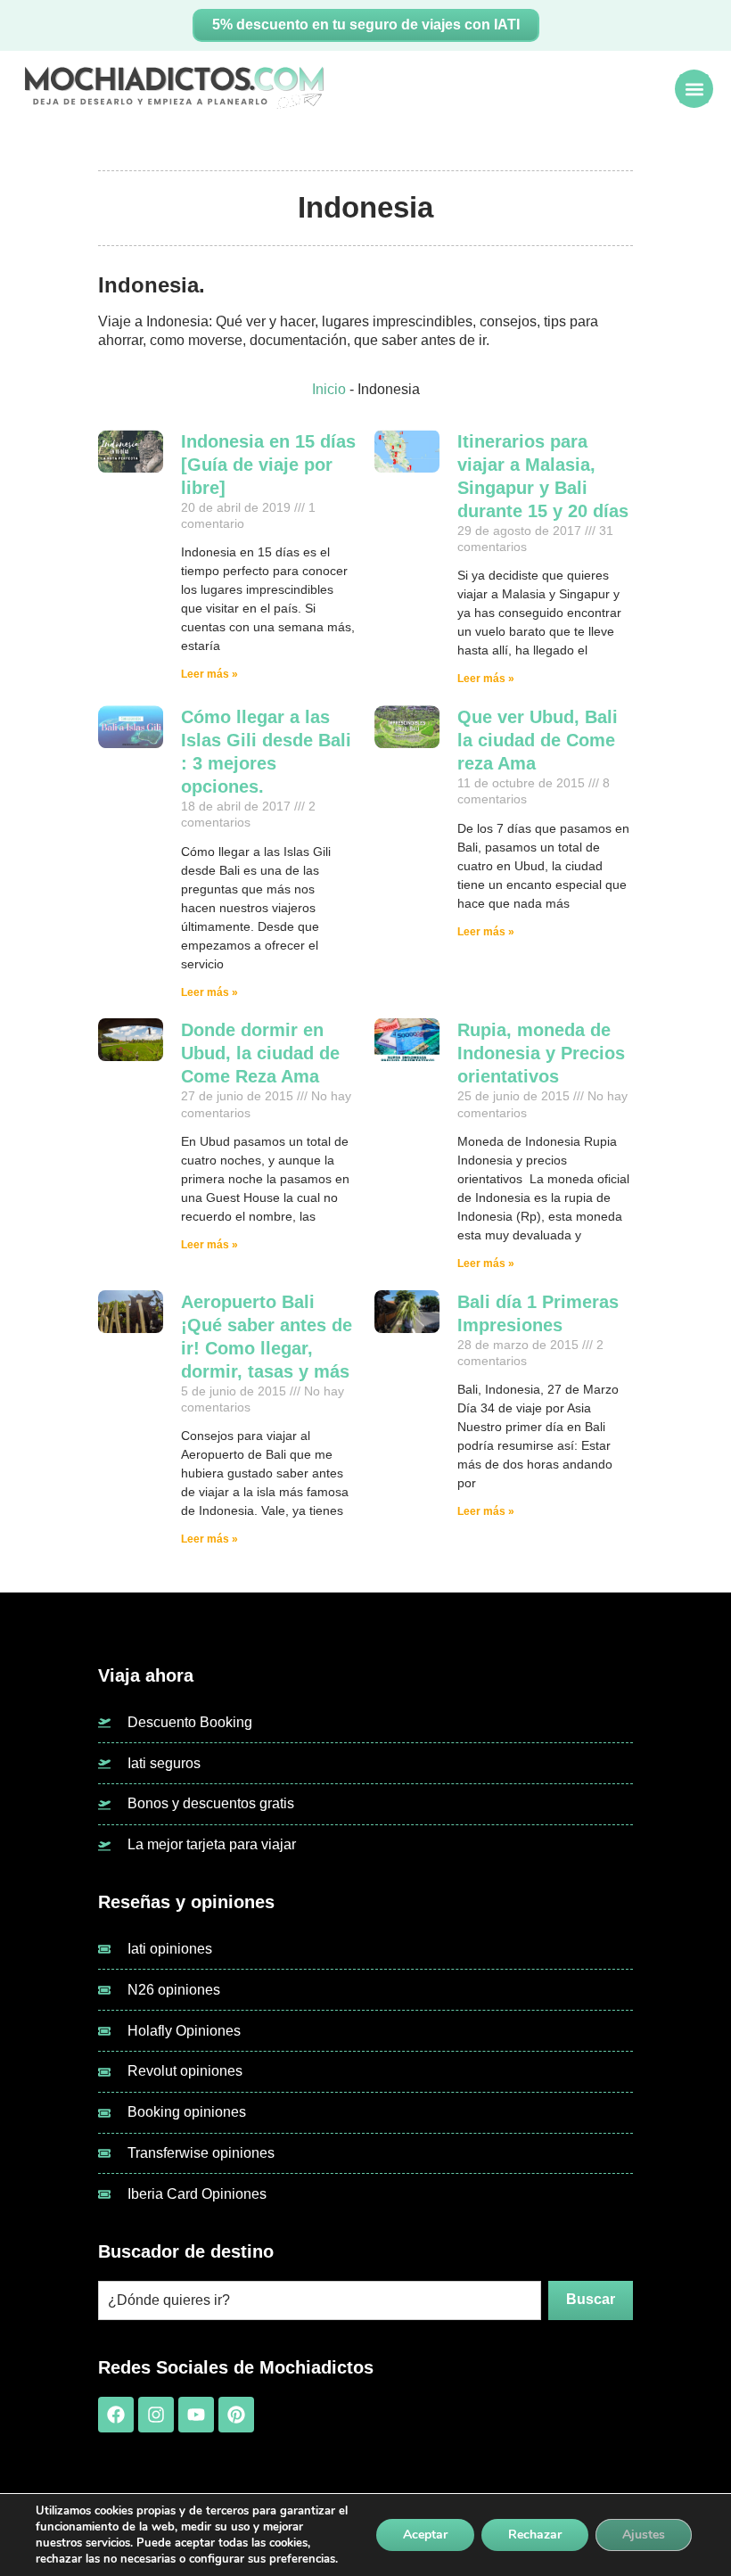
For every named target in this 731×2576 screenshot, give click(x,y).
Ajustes (644, 2535)
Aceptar (425, 2535)
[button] (694, 89)
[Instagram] (156, 2415)
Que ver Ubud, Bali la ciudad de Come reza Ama (538, 740)
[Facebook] (116, 2415)
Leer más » (209, 674)
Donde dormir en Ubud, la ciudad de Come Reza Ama (260, 1053)
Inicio (329, 389)
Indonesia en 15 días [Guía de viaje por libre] (268, 465)
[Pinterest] (236, 2415)
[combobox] (320, 2300)
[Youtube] (196, 2415)
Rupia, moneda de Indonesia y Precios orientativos (541, 1053)
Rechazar (535, 2535)
